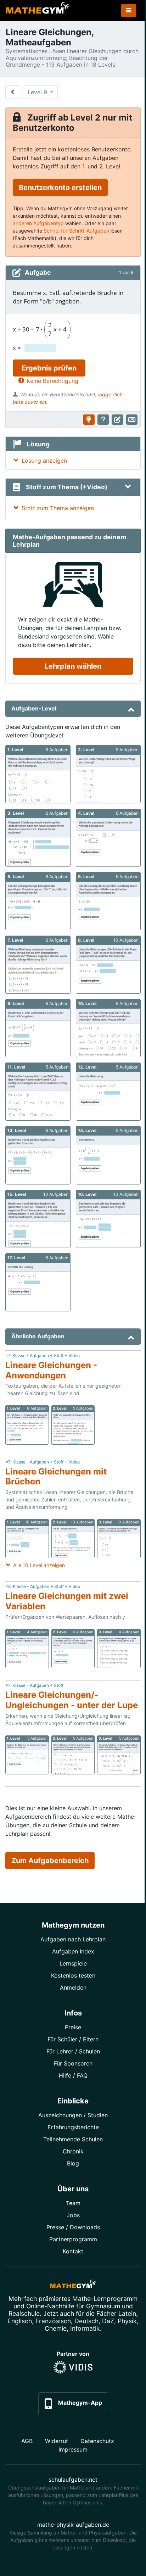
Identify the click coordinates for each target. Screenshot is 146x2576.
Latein (127, 2313)
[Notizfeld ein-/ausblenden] (117, 420)
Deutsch (86, 2321)
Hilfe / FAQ (73, 2075)
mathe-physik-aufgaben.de (73, 2525)
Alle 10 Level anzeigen (39, 1565)
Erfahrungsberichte (73, 2127)
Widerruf (57, 2441)
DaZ (108, 2321)
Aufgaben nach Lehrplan (73, 1939)
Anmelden (73, 1987)
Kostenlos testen (73, 1975)
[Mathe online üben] (73, 2285)
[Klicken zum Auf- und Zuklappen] (128, 487)
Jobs (73, 2215)
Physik (127, 2321)
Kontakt (73, 2251)
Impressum (73, 2449)
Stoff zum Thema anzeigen (58, 508)
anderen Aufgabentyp (38, 223)
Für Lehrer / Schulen (73, 2051)
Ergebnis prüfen (49, 368)
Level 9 (38, 92)
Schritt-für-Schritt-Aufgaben (76, 231)
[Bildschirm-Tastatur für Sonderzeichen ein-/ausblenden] (132, 420)
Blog (73, 2163)
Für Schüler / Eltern (73, 2039)
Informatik (85, 2328)
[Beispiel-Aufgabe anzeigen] (89, 420)
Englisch (20, 2321)
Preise (73, 2027)
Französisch (53, 2321)
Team (73, 2203)
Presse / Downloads (73, 2227)
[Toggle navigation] (129, 11)
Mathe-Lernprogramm (105, 2299)
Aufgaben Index (73, 1951)
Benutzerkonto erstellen (60, 188)
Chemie (56, 2328)
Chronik (73, 2151)
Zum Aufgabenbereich (50, 1861)
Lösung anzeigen (44, 461)
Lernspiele (73, 1963)
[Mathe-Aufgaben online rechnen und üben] (38, 11)
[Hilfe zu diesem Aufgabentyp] (103, 420)
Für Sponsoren (73, 2063)
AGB (27, 2441)
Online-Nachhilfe (50, 2306)
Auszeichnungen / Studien (73, 2115)
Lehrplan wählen (73, 666)
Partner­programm (73, 2239)
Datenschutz (97, 2441)
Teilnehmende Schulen (73, 2139)
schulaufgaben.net (73, 2480)
